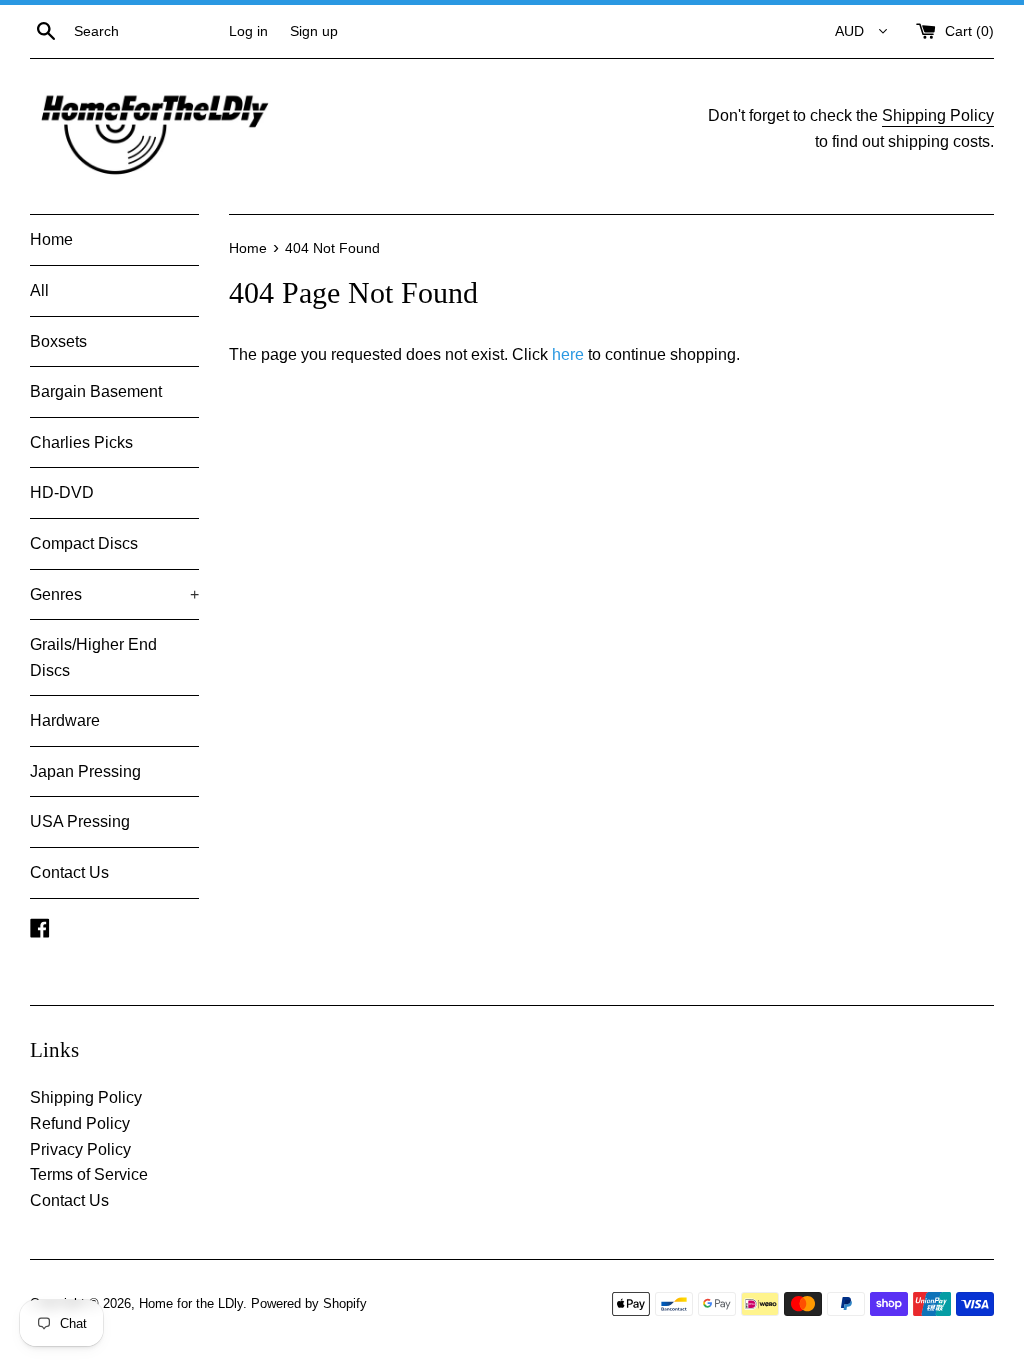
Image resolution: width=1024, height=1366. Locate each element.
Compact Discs (84, 543)
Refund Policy (80, 1123)
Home (51, 239)
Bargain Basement (96, 391)
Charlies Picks (81, 442)
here (568, 354)
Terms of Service (89, 1174)
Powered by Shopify (309, 1303)
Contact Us (69, 872)
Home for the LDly (191, 1303)
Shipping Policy (938, 115)
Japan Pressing (85, 771)
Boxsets (58, 341)
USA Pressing (80, 821)
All (39, 290)
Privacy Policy (80, 1149)
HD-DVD (62, 492)
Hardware (65, 720)
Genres (114, 594)
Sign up (314, 31)
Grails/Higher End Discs (93, 657)
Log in (248, 31)
